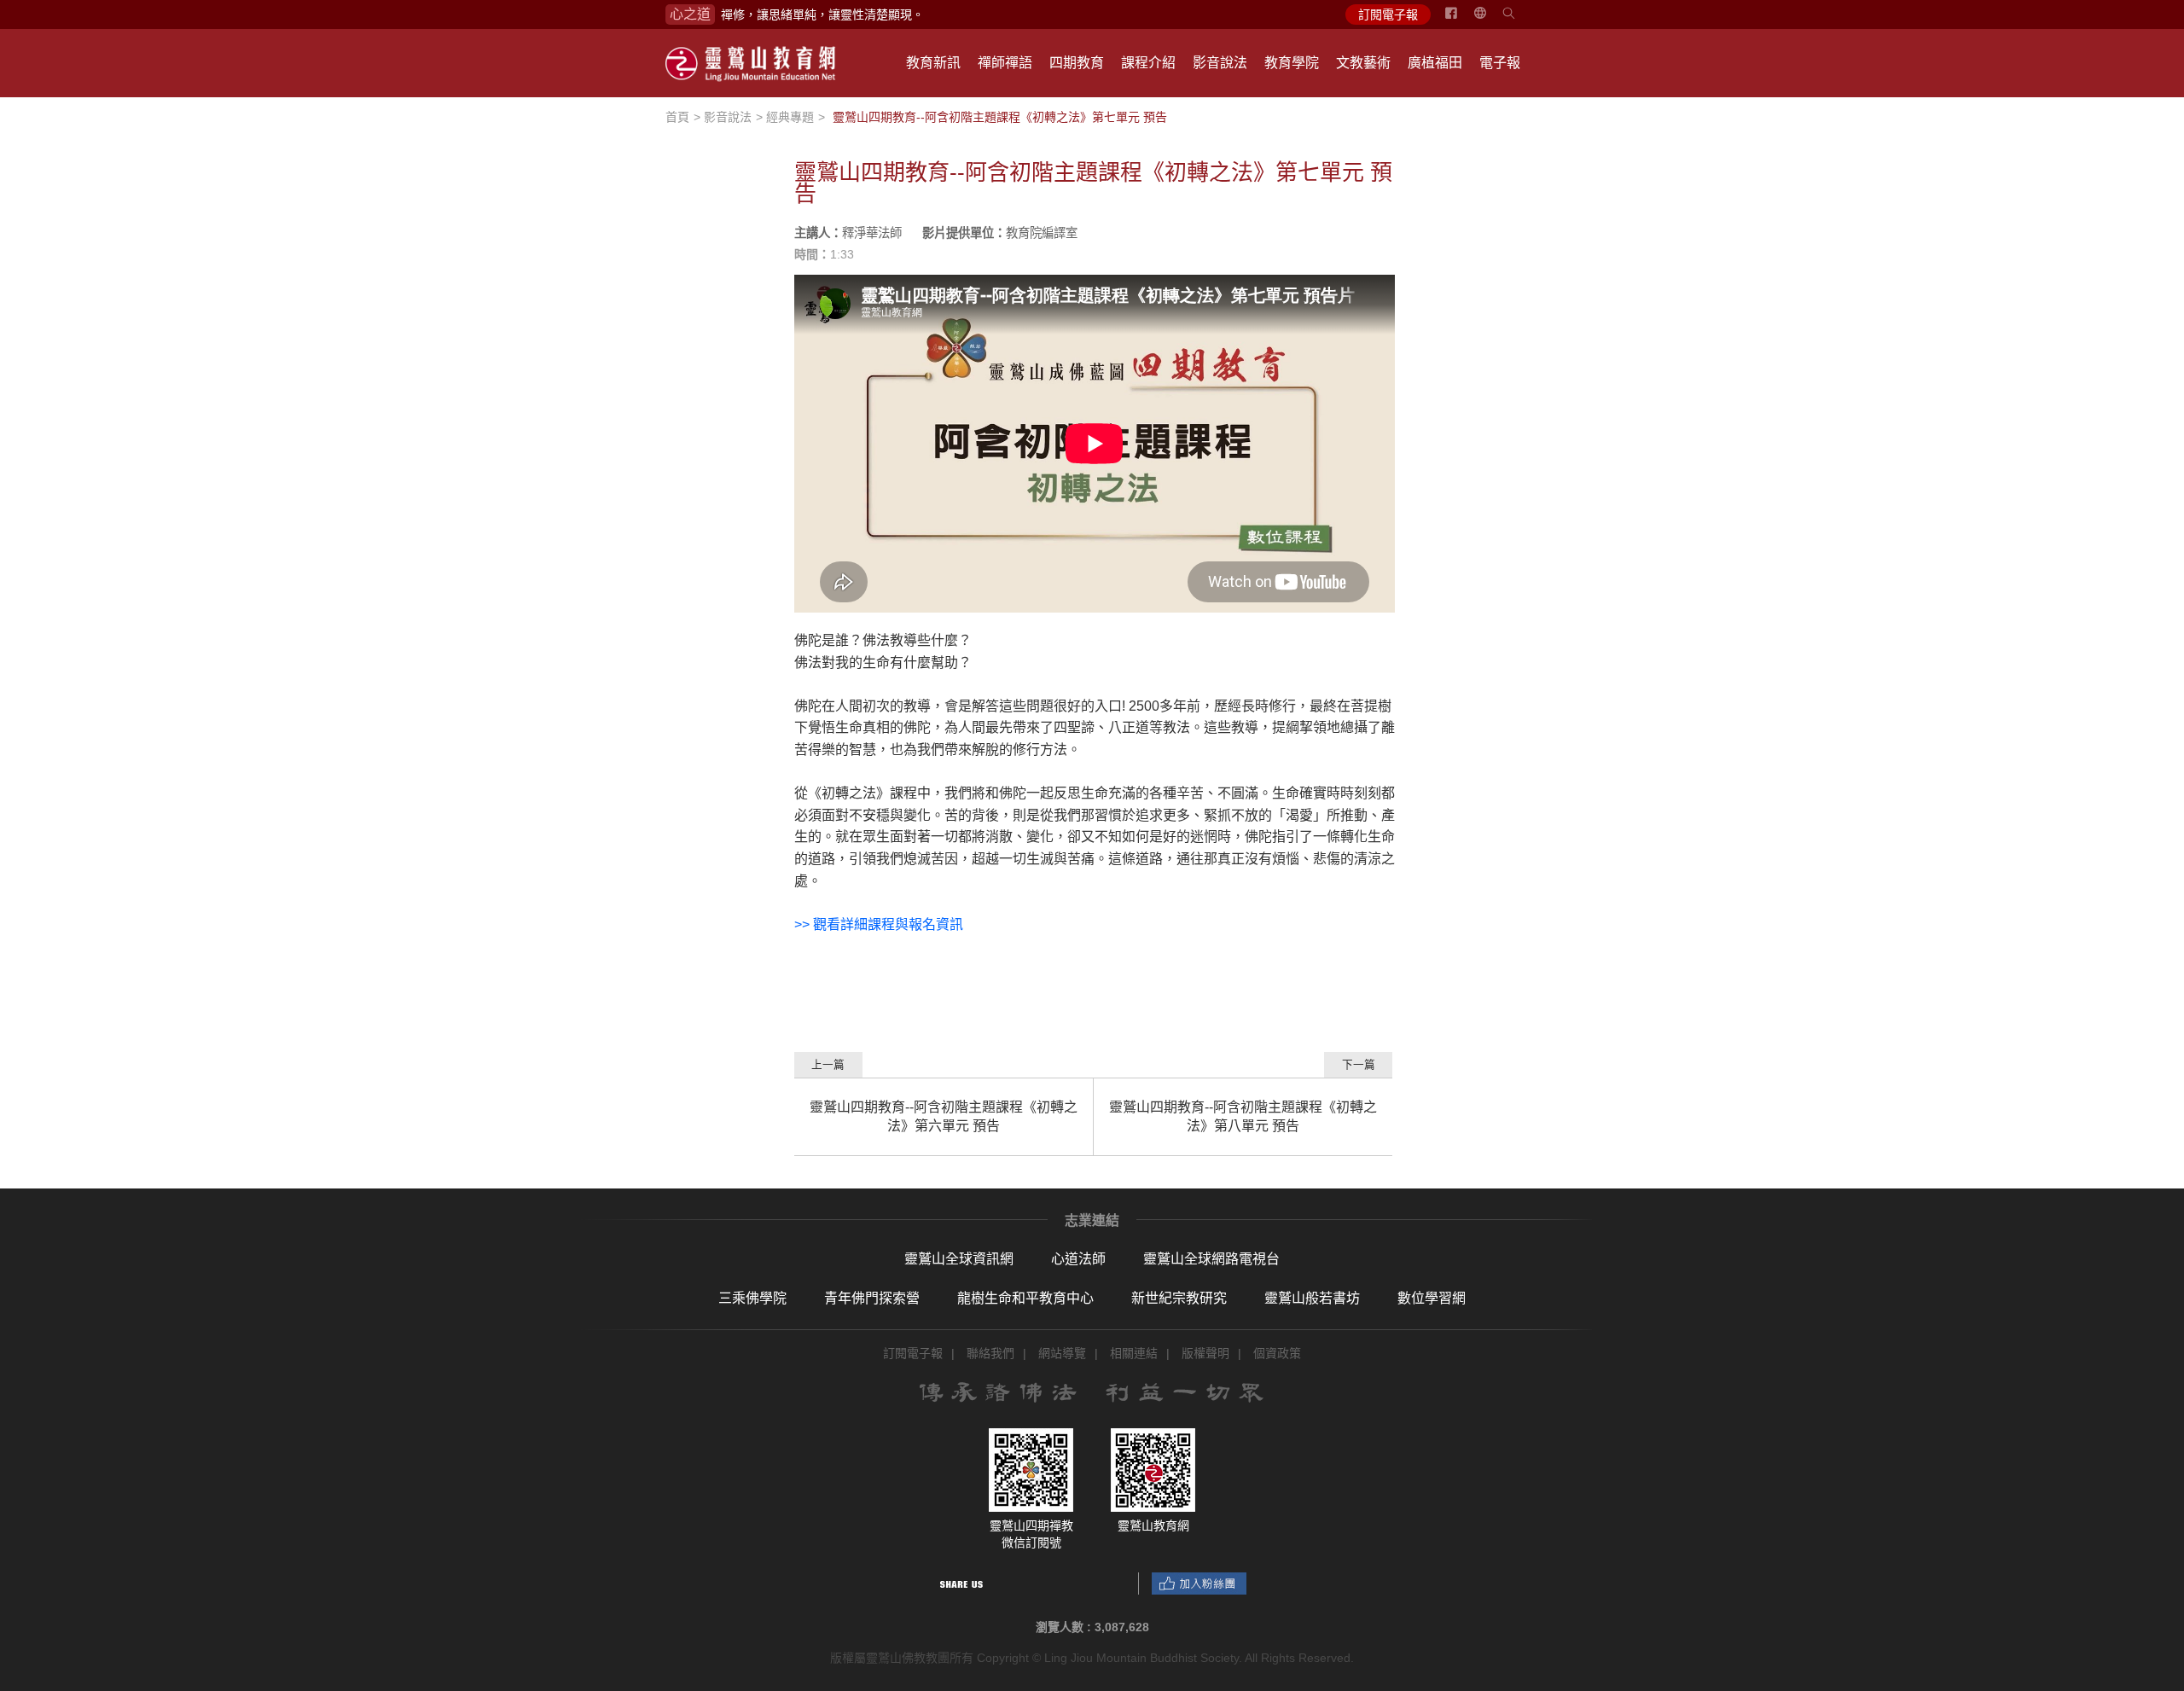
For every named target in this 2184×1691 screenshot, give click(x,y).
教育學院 (1292, 63)
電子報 (1500, 63)
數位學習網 (1432, 1298)
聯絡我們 (990, 1353)
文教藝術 (1363, 63)
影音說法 (1220, 63)
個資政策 (1277, 1353)
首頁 (677, 117)
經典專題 (790, 117)
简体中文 (1490, 20)
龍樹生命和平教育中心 (1025, 1298)
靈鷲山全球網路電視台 (1211, 1259)
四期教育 (1077, 63)
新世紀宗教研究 (1179, 1298)
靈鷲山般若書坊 (1312, 1298)
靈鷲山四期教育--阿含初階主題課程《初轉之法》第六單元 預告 (944, 1116)
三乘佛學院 (752, 1298)
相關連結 (1134, 1353)
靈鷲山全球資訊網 (959, 1259)
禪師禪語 (1005, 63)
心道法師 (1078, 1259)
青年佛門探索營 (872, 1298)
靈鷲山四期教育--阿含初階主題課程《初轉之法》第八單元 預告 (1243, 1116)
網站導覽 (1062, 1353)
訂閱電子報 (1388, 15)
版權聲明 (1205, 1353)
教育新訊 (933, 63)
